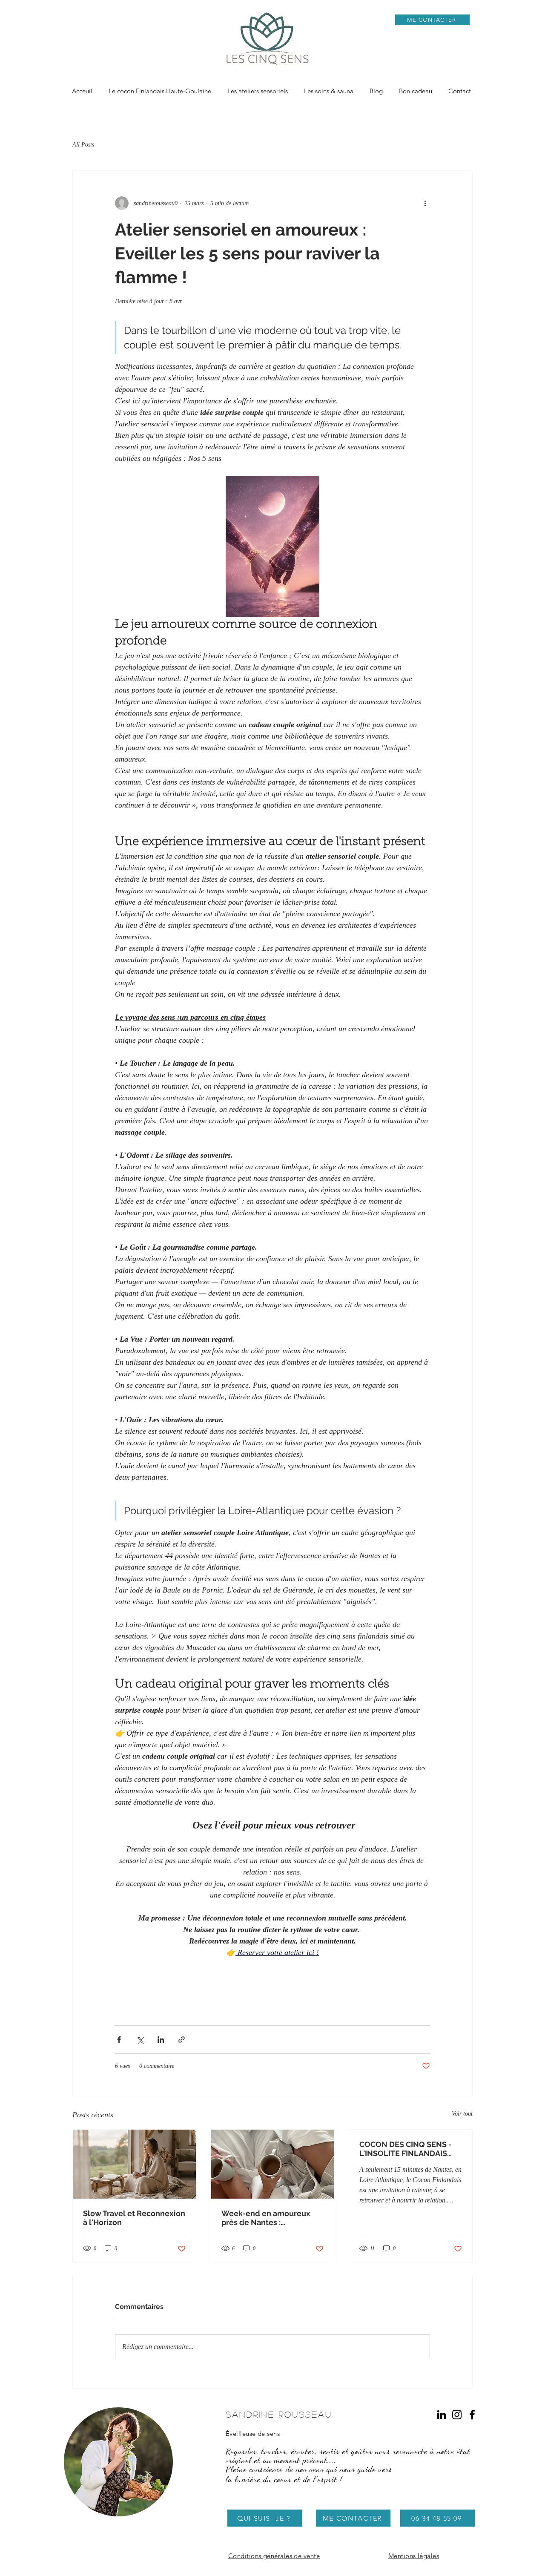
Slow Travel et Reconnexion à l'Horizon (134, 2218)
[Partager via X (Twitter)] (140, 2040)
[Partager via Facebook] (119, 2040)
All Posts (83, 145)
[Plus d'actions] (425, 203)
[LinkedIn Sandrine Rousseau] (442, 2415)
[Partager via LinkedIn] (161, 2040)
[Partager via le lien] (182, 2040)
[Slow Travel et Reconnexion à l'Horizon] (134, 2164)
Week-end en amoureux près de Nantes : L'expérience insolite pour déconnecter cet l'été (269, 2218)
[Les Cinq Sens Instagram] (457, 2415)
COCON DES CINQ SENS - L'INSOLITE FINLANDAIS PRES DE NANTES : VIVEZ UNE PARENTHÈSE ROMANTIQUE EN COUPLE (408, 2149)
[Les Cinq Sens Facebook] (472, 2415)
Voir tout (462, 2114)
